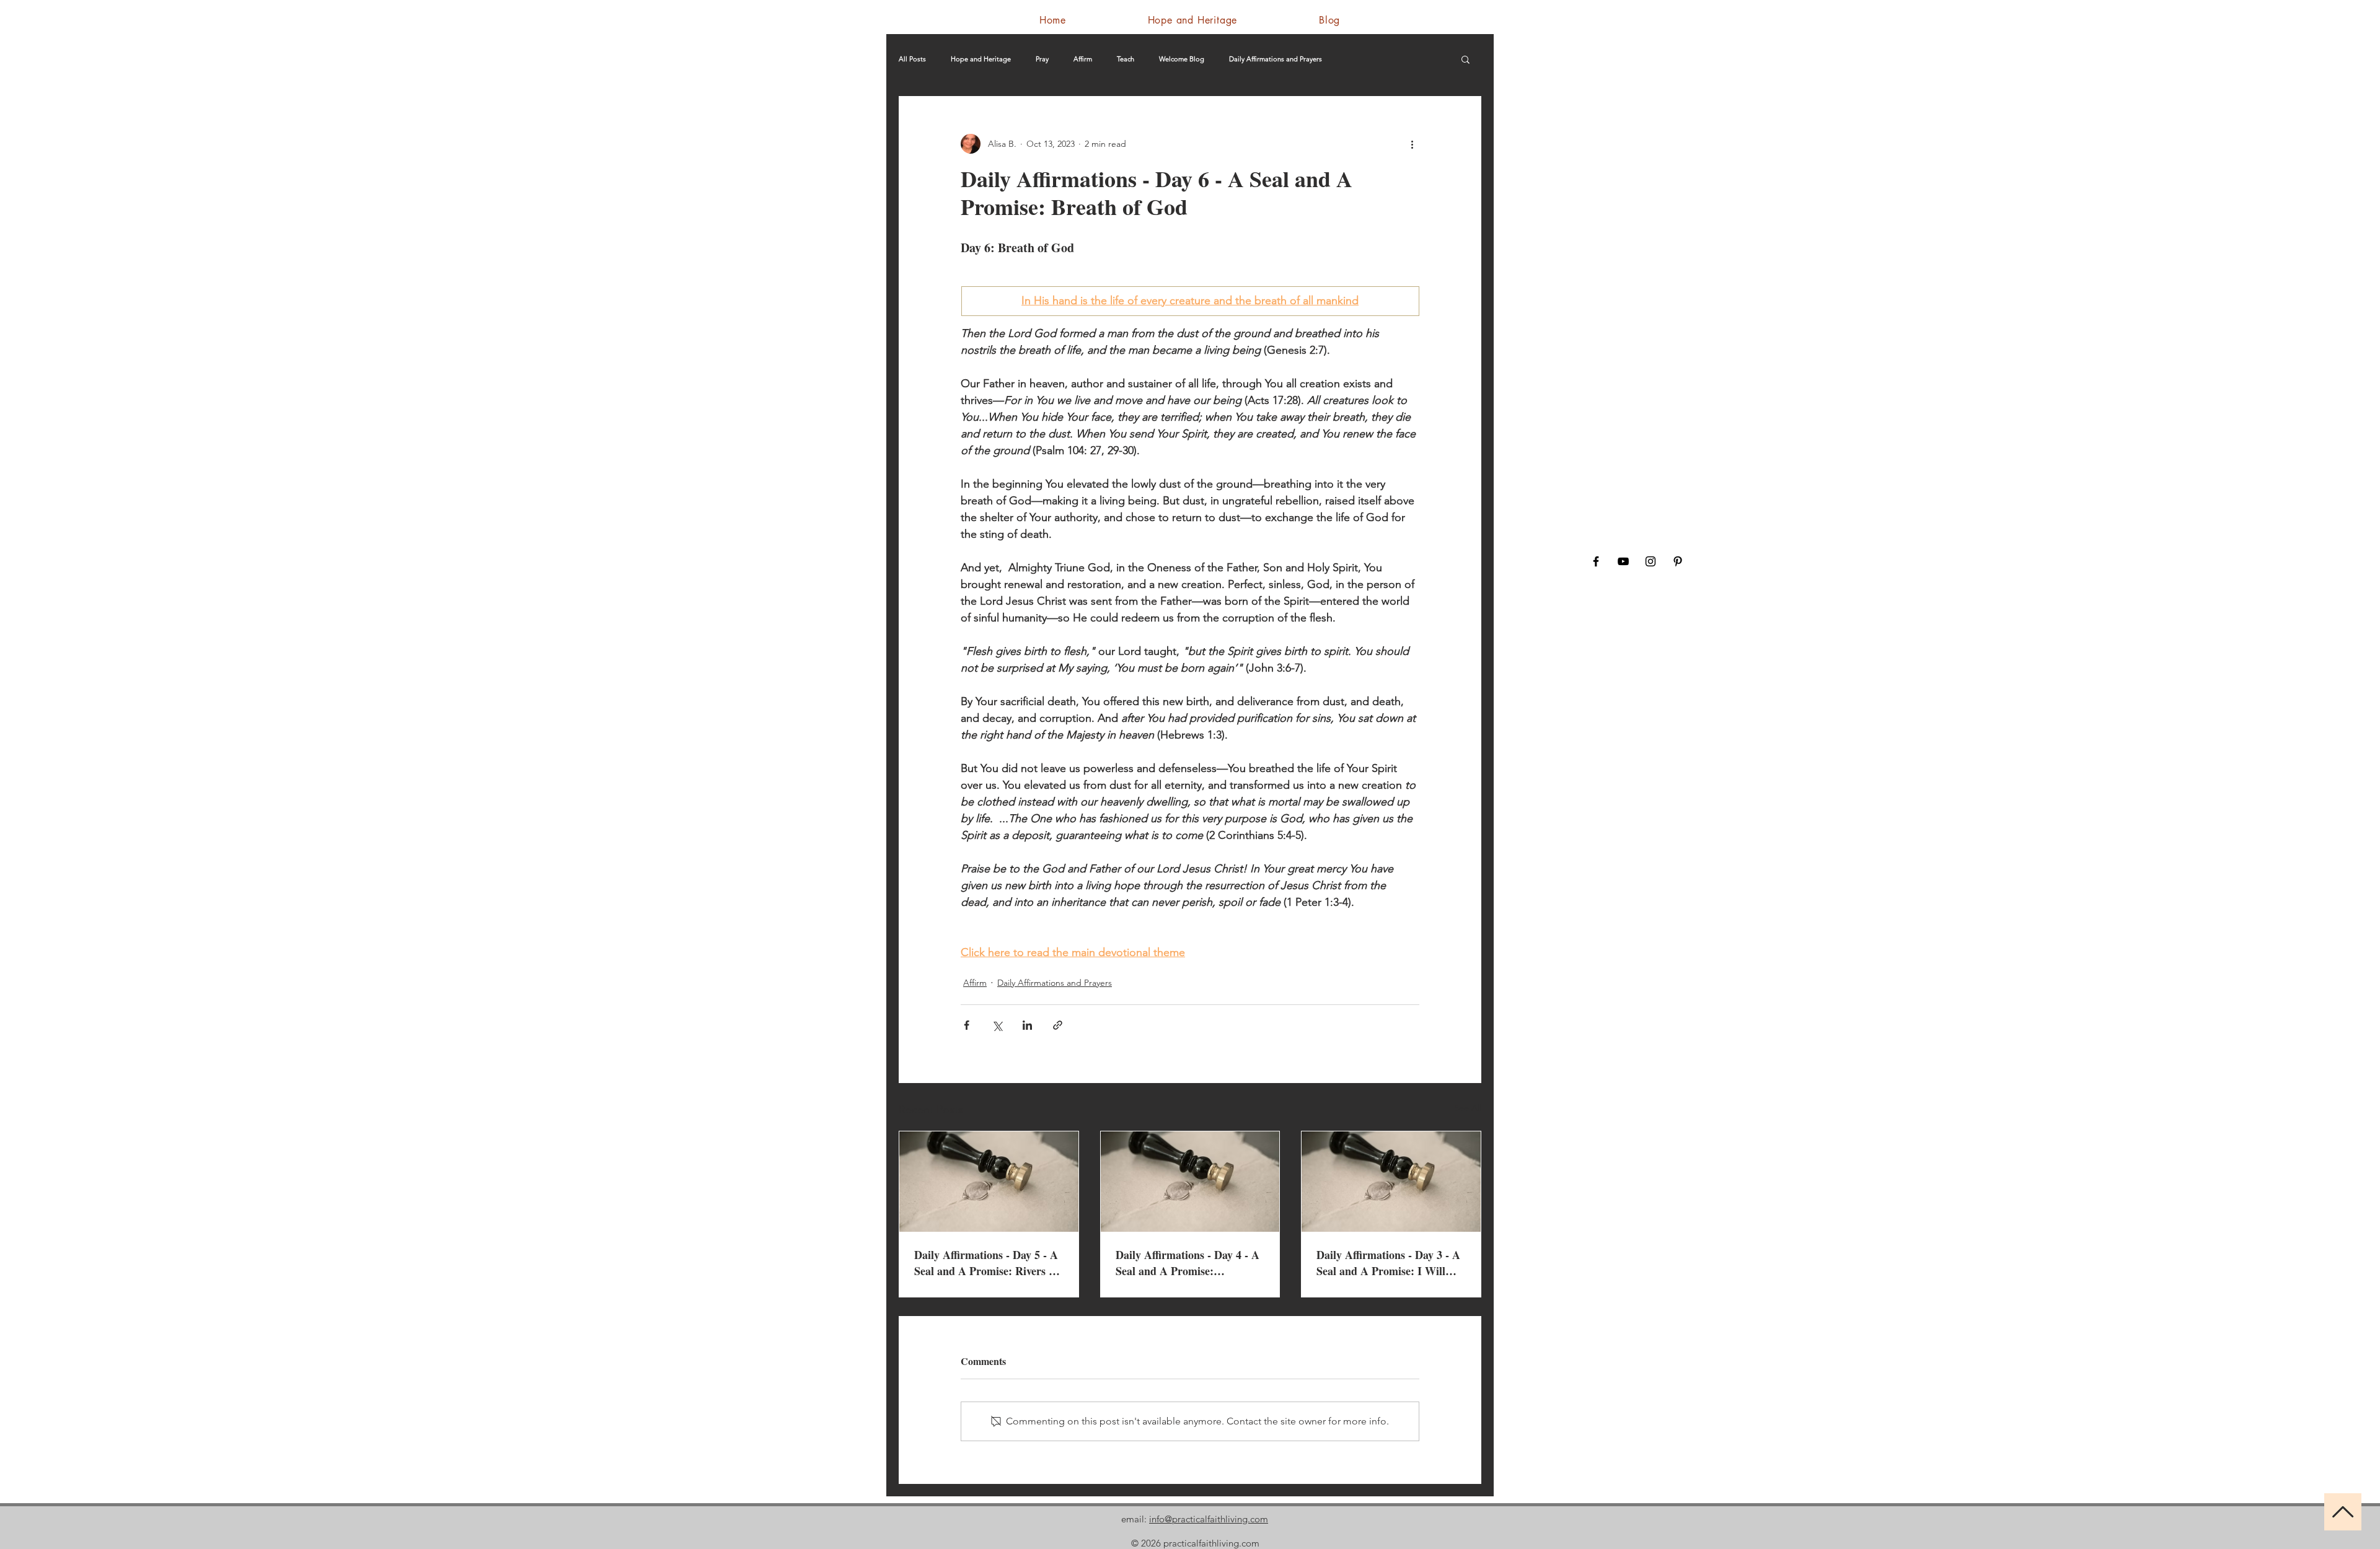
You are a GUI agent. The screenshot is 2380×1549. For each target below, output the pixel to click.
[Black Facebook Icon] (1596, 561)
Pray (1042, 59)
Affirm (1083, 59)
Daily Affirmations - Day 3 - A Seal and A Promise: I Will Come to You (1388, 1263)
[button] (1465, 59)
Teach (1126, 59)
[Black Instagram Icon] (1651, 561)
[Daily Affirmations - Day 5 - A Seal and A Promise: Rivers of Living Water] (989, 1182)
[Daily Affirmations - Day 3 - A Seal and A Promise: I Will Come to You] (1391, 1182)
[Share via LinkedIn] (1027, 1025)
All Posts (912, 59)
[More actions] (1412, 144)
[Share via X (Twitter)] (997, 1025)
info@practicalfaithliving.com (1209, 1519)
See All (1468, 1108)
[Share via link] (1058, 1025)
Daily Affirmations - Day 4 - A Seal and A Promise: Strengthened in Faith (1188, 1263)
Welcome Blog (1182, 59)
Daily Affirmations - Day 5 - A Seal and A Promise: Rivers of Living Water (986, 1263)
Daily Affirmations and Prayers (1276, 59)
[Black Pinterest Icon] (1678, 561)
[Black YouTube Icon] (1623, 561)
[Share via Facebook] (967, 1025)
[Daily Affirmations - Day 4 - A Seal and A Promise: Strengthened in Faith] (1190, 1182)
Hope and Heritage (981, 59)
